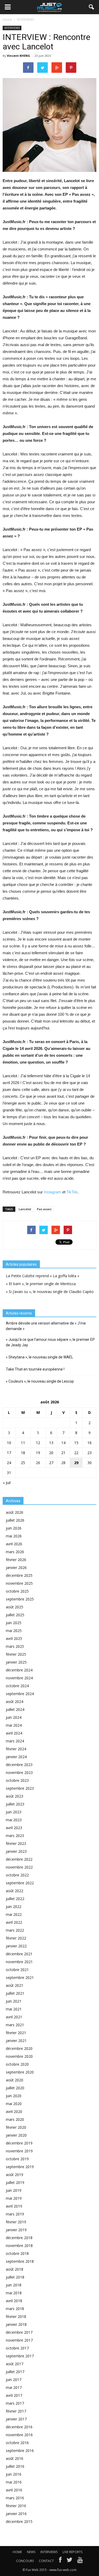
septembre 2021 (20, 1977)
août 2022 (15, 1891)
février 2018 (16, 2316)
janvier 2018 (16, 2324)
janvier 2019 (16, 2230)
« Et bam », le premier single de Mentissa (41, 1284)
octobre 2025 (17, 1591)
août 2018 (15, 2269)
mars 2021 (15, 2025)
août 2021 (15, 1985)
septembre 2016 (20, 2451)
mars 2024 (15, 1741)
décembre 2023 (19, 1765)
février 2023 (16, 1843)
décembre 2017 (19, 2332)
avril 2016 (14, 2490)
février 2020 (16, 2127)
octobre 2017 (17, 2348)
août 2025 (15, 1607)
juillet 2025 (15, 1615)
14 (63, 1443)
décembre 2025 (19, 1575)
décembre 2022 (19, 1859)
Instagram (53, 1192)
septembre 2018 (20, 2261)
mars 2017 (15, 2403)
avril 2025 (14, 1638)
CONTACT (46, 2561)
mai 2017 (14, 2387)
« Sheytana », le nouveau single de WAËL (39, 1357)
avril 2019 (14, 2206)
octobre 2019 (17, 2159)
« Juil (7, 1483)
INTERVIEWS (12, 28)
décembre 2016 (19, 2427)
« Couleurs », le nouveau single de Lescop (40, 1381)
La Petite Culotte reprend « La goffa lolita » (43, 1276)
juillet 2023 (15, 1804)
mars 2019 (15, 2214)
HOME (17, 2552)
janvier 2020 (16, 2135)
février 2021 (16, 2033)
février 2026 (16, 1560)
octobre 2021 (17, 1970)
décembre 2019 (19, 2143)
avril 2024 (14, 1733)
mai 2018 (14, 2293)
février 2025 (16, 1654)
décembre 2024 (19, 1670)
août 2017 (15, 2364)
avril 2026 (14, 1544)
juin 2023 (14, 1812)
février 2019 (16, 2222)
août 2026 (15, 1512)
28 (63, 1463)
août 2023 (15, 1796)
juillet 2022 (15, 1899)
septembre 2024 (20, 1694)
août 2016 (15, 2458)
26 (38, 1463)
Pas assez (44, 1209)
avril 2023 (14, 1828)
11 (23, 1443)
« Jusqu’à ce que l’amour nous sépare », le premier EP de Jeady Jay (50, 1342)
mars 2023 (15, 1836)
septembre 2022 (20, 1883)
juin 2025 (14, 1623)
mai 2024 (14, 1725)
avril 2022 (14, 1922)
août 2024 (15, 1702)
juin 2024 (14, 1717)
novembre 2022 (19, 1867)
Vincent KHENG (18, 56)
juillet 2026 (15, 1520)
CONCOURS (25, 2561)
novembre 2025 (19, 1583)
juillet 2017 (15, 2372)
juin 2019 (14, 2190)
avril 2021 (14, 2017)
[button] (92, 7)
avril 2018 (14, 2301)
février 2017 (16, 2411)
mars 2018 (15, 2309)
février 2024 (16, 1749)
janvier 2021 (16, 2041)
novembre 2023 (19, 1772)
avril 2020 (14, 2111)
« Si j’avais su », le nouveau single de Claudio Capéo (50, 1292)
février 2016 (16, 2506)
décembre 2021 (19, 1954)
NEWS (31, 2552)
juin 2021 (14, 2001)
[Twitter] (69, 2561)
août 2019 (15, 2175)
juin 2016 (14, 2474)
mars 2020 (15, 2119)
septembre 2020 (20, 2072)
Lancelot (25, 1209)
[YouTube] (80, 2561)
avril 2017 (14, 2395)
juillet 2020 (15, 2088)
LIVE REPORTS (72, 2552)
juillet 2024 (15, 1709)
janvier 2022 (16, 1946)
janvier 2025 (16, 1662)
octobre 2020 (17, 2064)
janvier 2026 (16, 1567)
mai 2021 (14, 2009)
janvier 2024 (16, 1757)
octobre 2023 (17, 1780)
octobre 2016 (17, 2443)
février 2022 (16, 1938)
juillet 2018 (15, 2277)
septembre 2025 (20, 1599)
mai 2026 (14, 1536)
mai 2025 (14, 1631)
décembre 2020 (19, 2048)
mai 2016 (14, 2482)
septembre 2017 (20, 2356)
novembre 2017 (19, 2340)
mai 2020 (14, 2104)
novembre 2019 (19, 2151)
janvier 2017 (16, 2419)
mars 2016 (15, 2498)
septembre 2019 (20, 2167)
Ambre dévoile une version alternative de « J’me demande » (46, 1326)
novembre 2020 (19, 2056)
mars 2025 (15, 1646)
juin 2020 (14, 2096)
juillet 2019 (15, 2182)
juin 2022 (14, 1907)
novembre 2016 (19, 2435)
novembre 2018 (19, 2246)
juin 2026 (14, 1528)
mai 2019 (14, 2198)
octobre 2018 (17, 2253)
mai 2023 (14, 1820)
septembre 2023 (20, 1788)
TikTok (72, 1192)
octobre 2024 (17, 1686)
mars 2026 (15, 1552)
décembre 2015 (19, 2521)
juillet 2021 (15, 1993)
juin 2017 (14, 2380)
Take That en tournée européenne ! (35, 1369)
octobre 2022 (17, 1875)
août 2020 (15, 2080)
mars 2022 (15, 1930)
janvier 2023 (16, 1851)
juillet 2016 (15, 2466)
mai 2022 (14, 1914)
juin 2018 (14, 2285)
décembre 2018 (19, 2238)
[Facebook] (60, 2561)
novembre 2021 (19, 1962)
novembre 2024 (19, 1678)
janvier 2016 (16, 2514)
